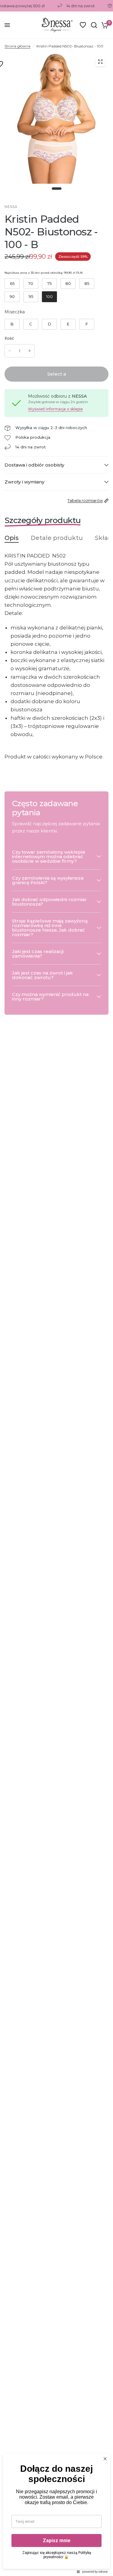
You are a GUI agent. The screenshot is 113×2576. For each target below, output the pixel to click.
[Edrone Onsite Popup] (56, 1288)
